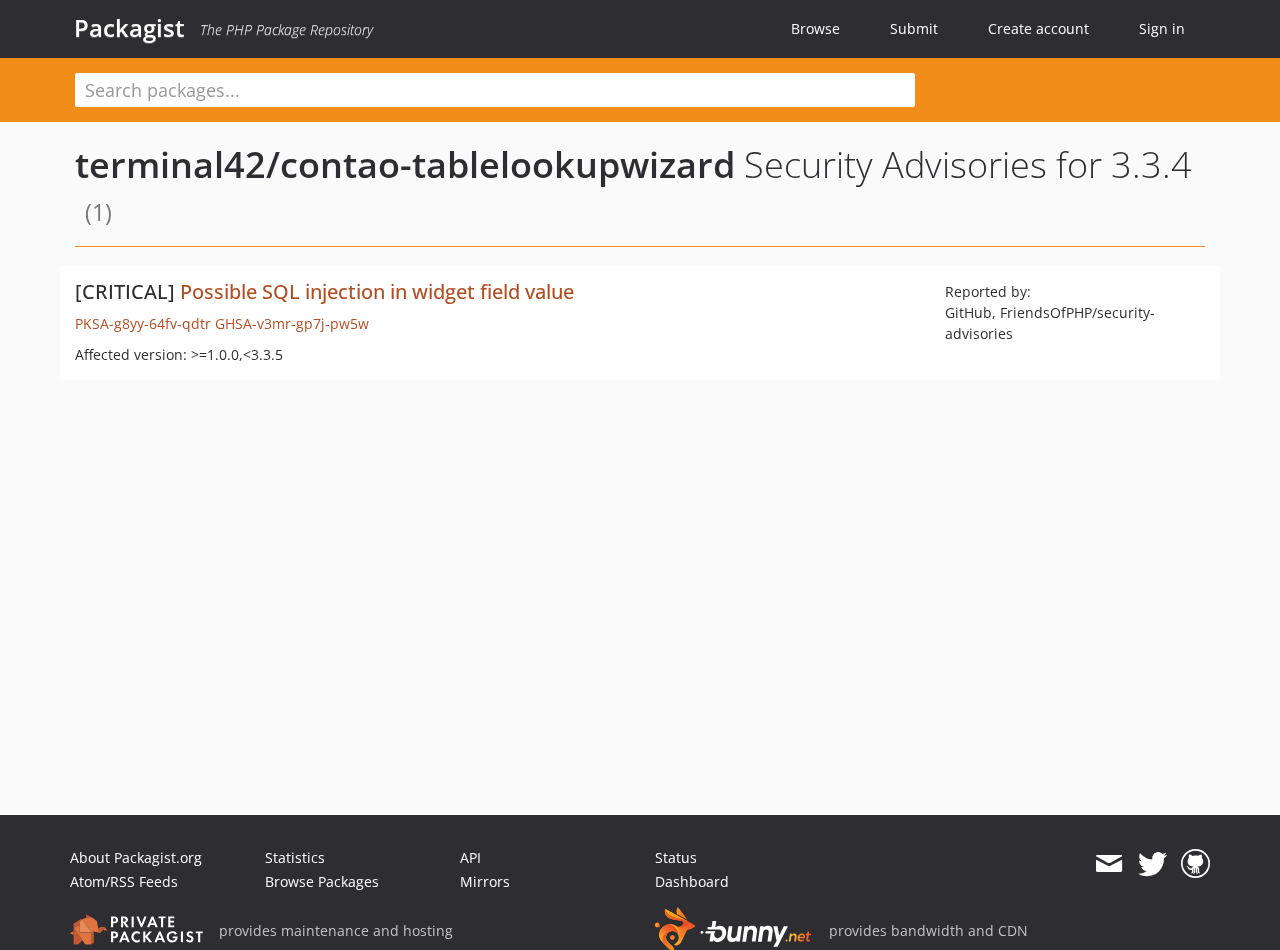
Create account (1038, 28)
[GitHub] (1195, 864)
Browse (815, 28)
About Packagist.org (136, 857)
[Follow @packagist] (1152, 864)
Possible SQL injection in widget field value (377, 291)
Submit (914, 28)
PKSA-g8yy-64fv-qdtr (143, 323)
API (470, 857)
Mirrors (485, 881)
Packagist (129, 28)
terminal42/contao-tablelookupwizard (405, 164)
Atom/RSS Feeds (124, 881)
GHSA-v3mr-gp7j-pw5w (292, 323)
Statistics (295, 857)
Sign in (1162, 28)
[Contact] (1108, 864)
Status (676, 857)
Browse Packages (322, 881)
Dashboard (692, 881)
